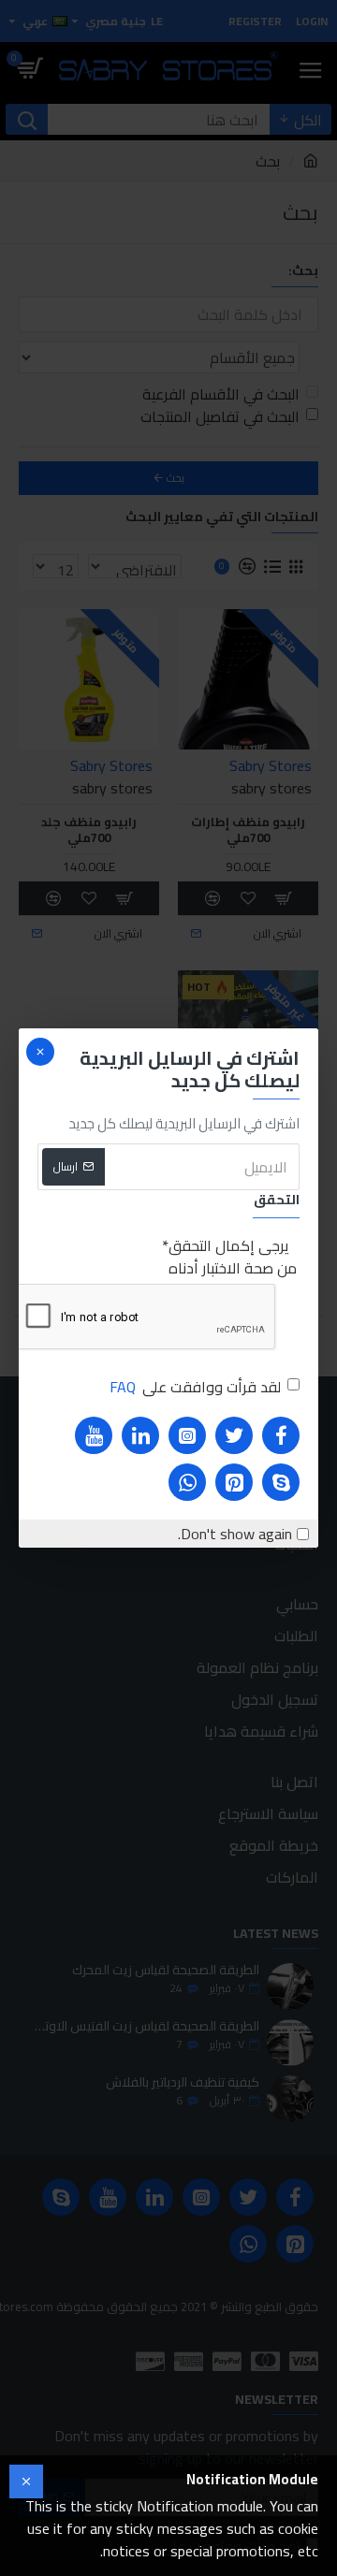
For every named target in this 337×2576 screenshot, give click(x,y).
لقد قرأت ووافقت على (195, 1387)
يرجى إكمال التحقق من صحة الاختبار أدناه (233, 1257)
